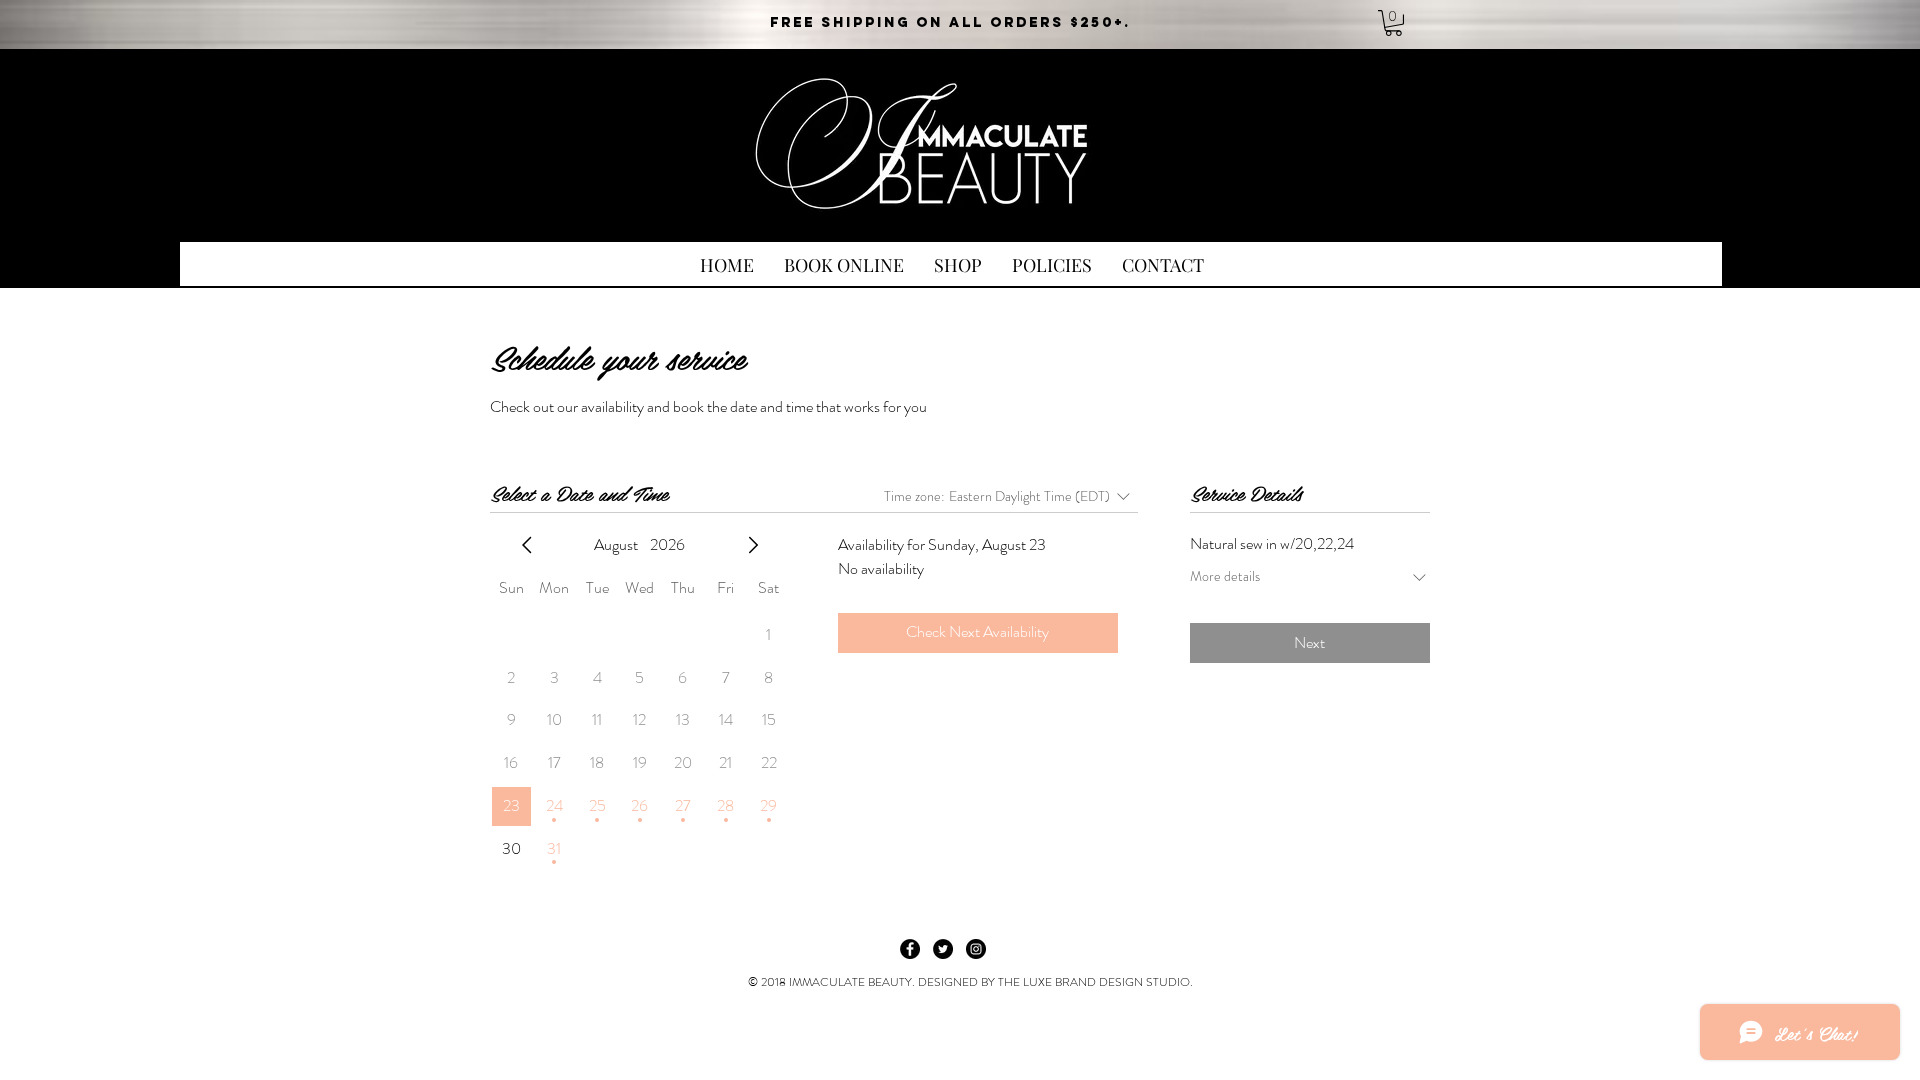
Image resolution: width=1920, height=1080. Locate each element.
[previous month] (527, 545)
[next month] (753, 545)
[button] (1393, 23)
